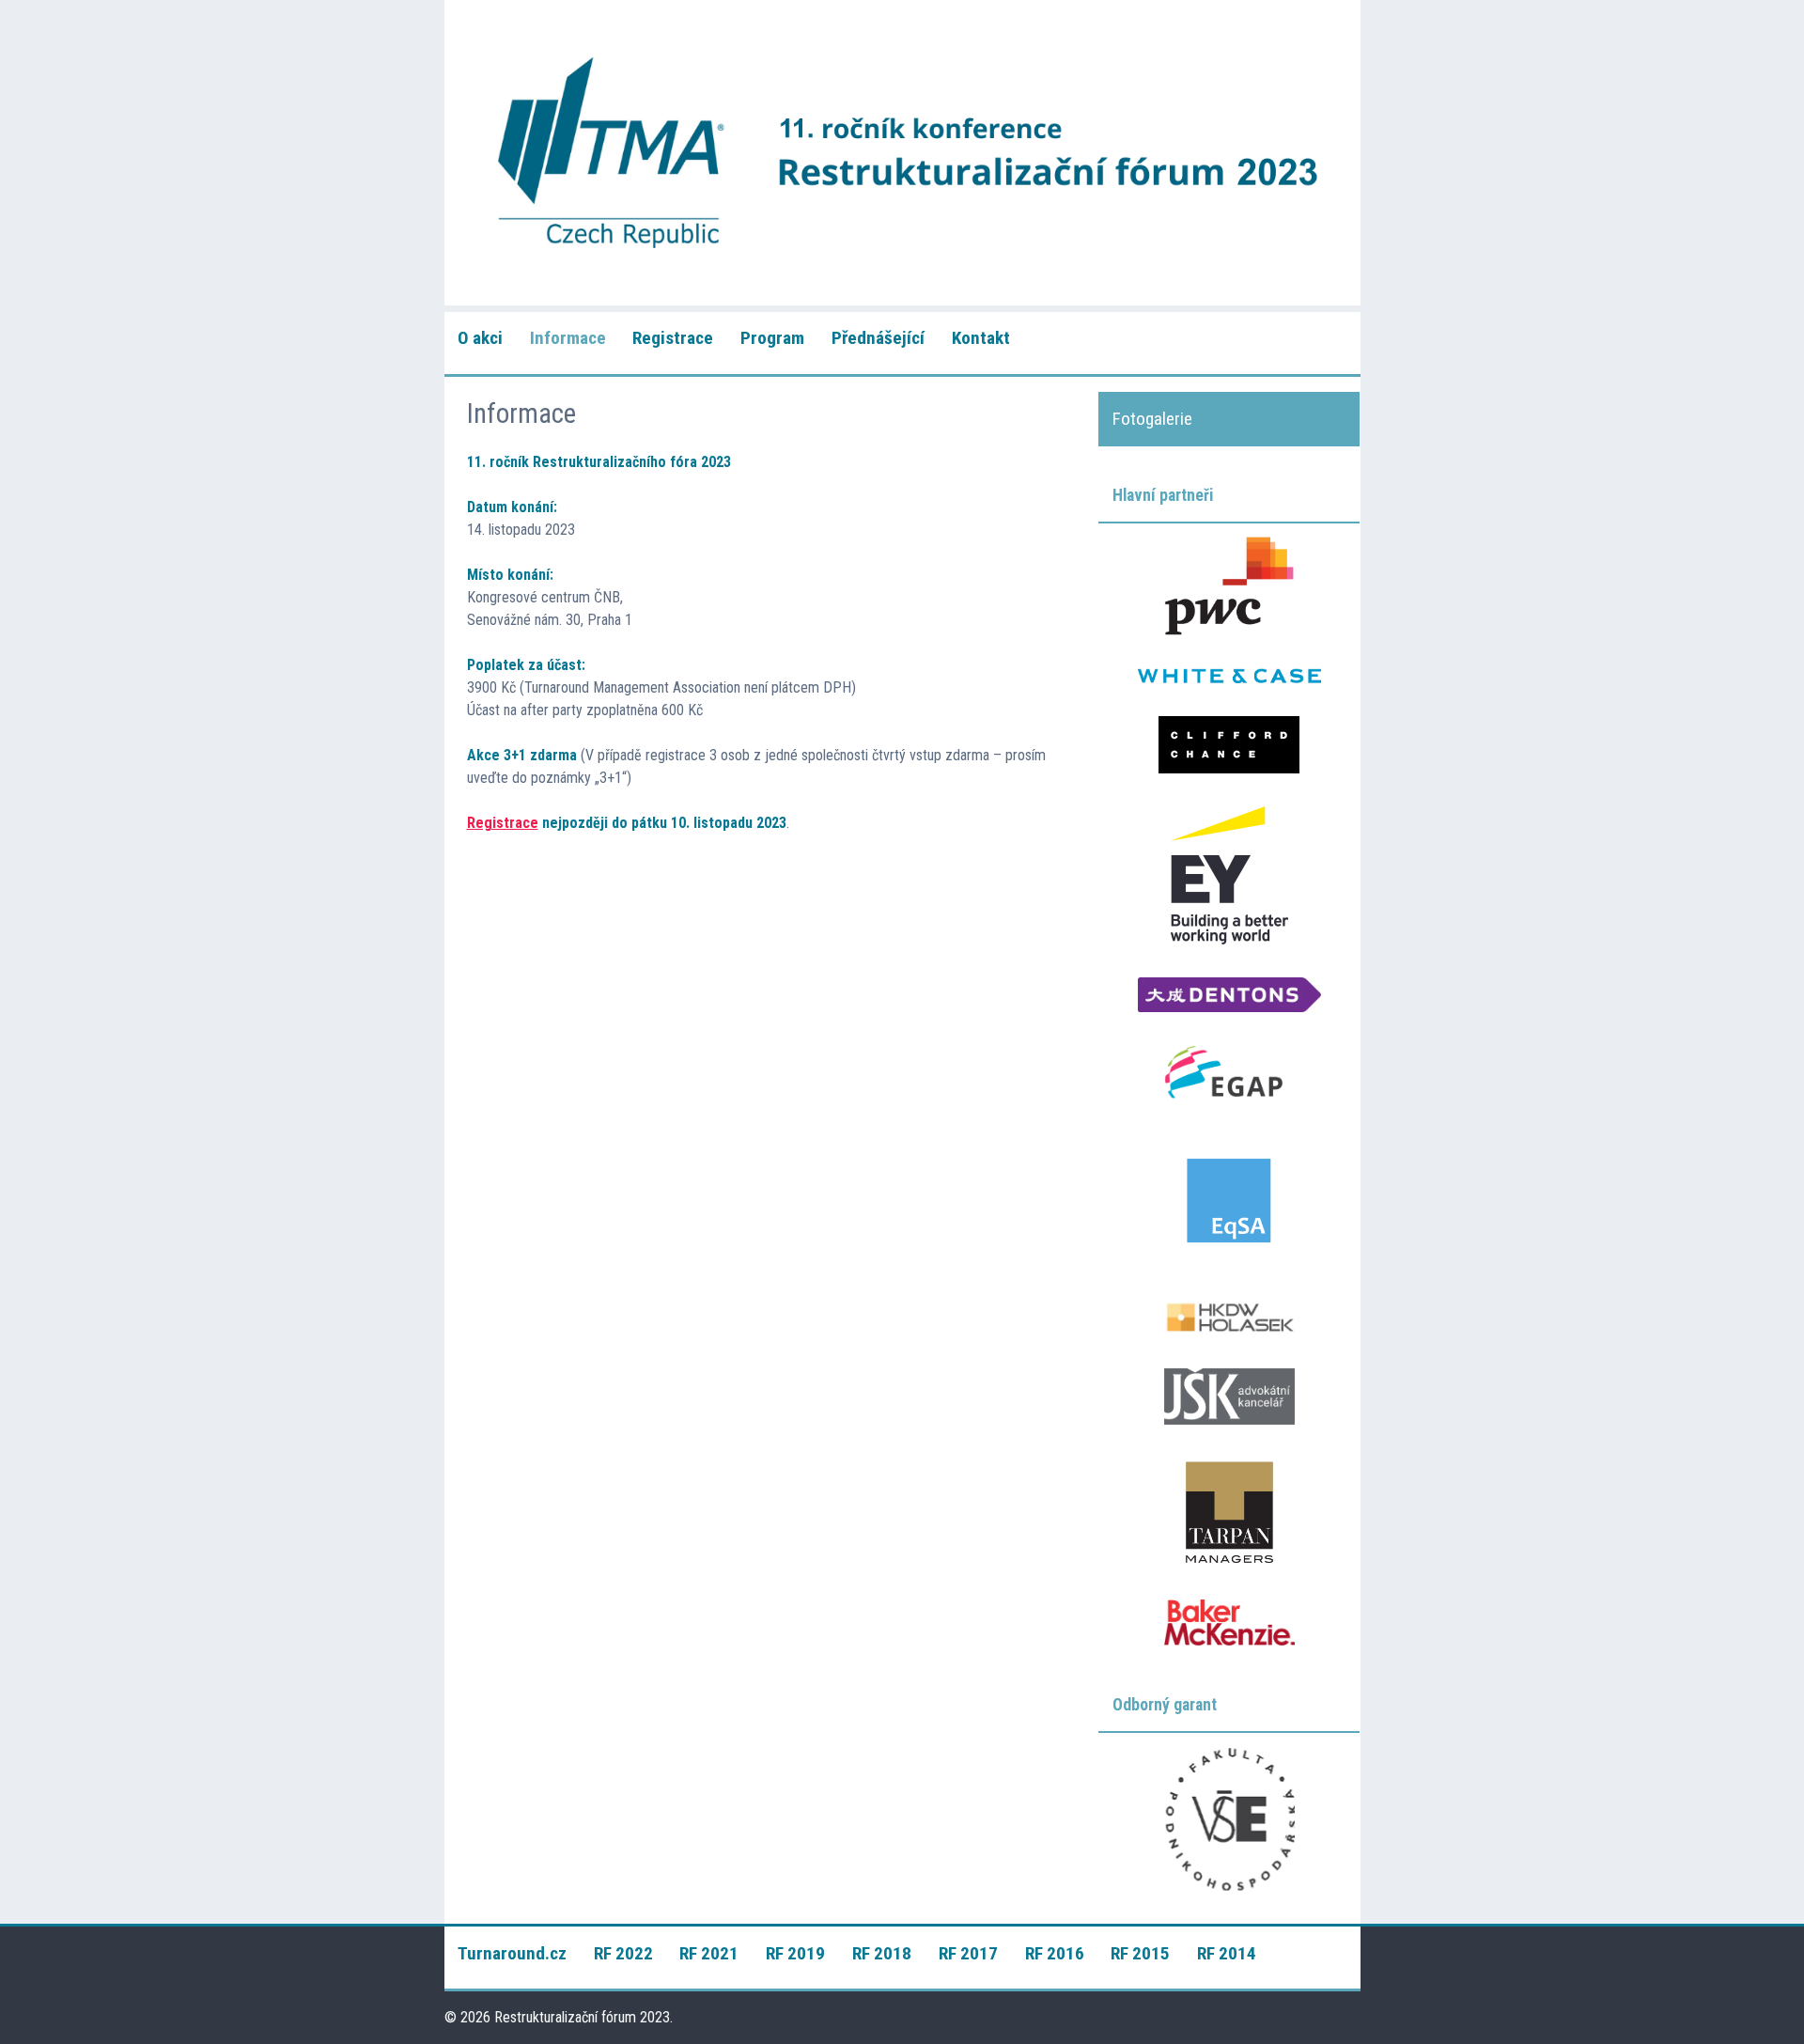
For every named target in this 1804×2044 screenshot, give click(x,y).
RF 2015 (1140, 1953)
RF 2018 (882, 1953)
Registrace (673, 338)
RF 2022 (623, 1953)
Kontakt (981, 338)
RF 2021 (709, 1953)
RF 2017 (968, 1953)
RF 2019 (795, 1953)
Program (772, 338)
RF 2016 (1055, 1953)
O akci (480, 338)
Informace (568, 338)
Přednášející (878, 338)
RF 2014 (1227, 1953)
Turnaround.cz (512, 1953)
